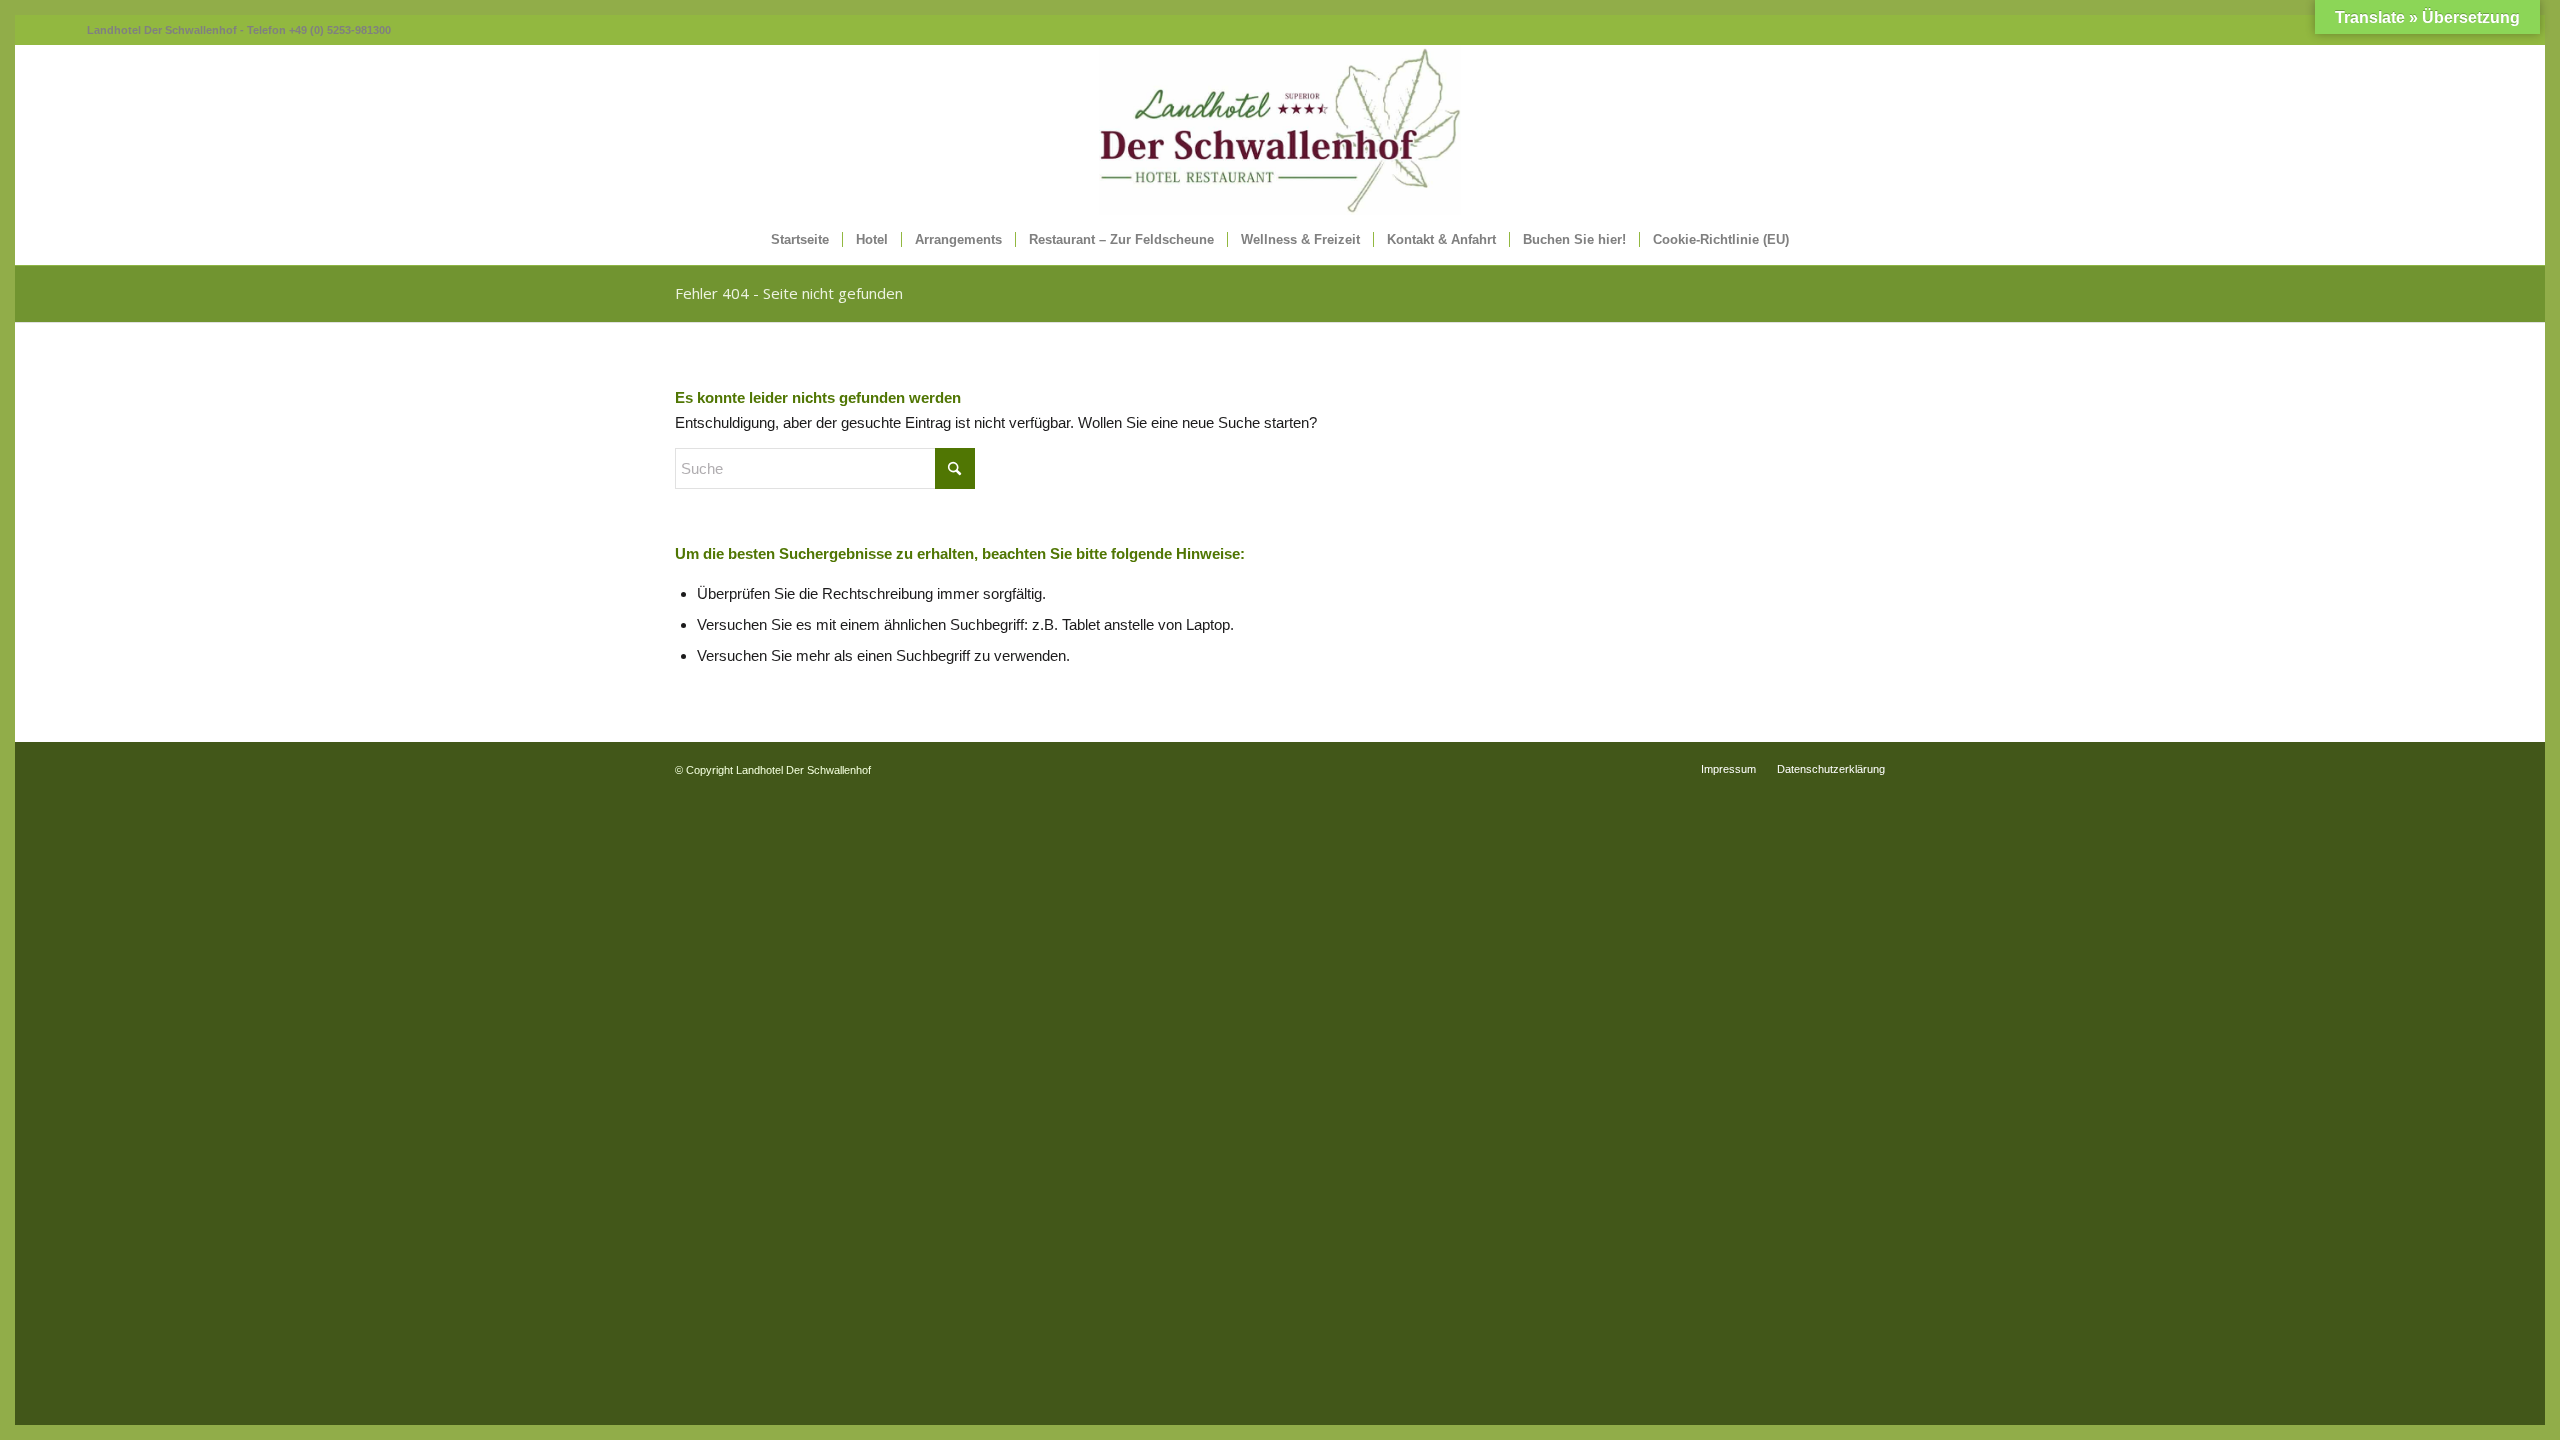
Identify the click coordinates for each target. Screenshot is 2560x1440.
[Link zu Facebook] (72, 30)
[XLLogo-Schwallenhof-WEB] (1280, 130)
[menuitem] (800, 240)
